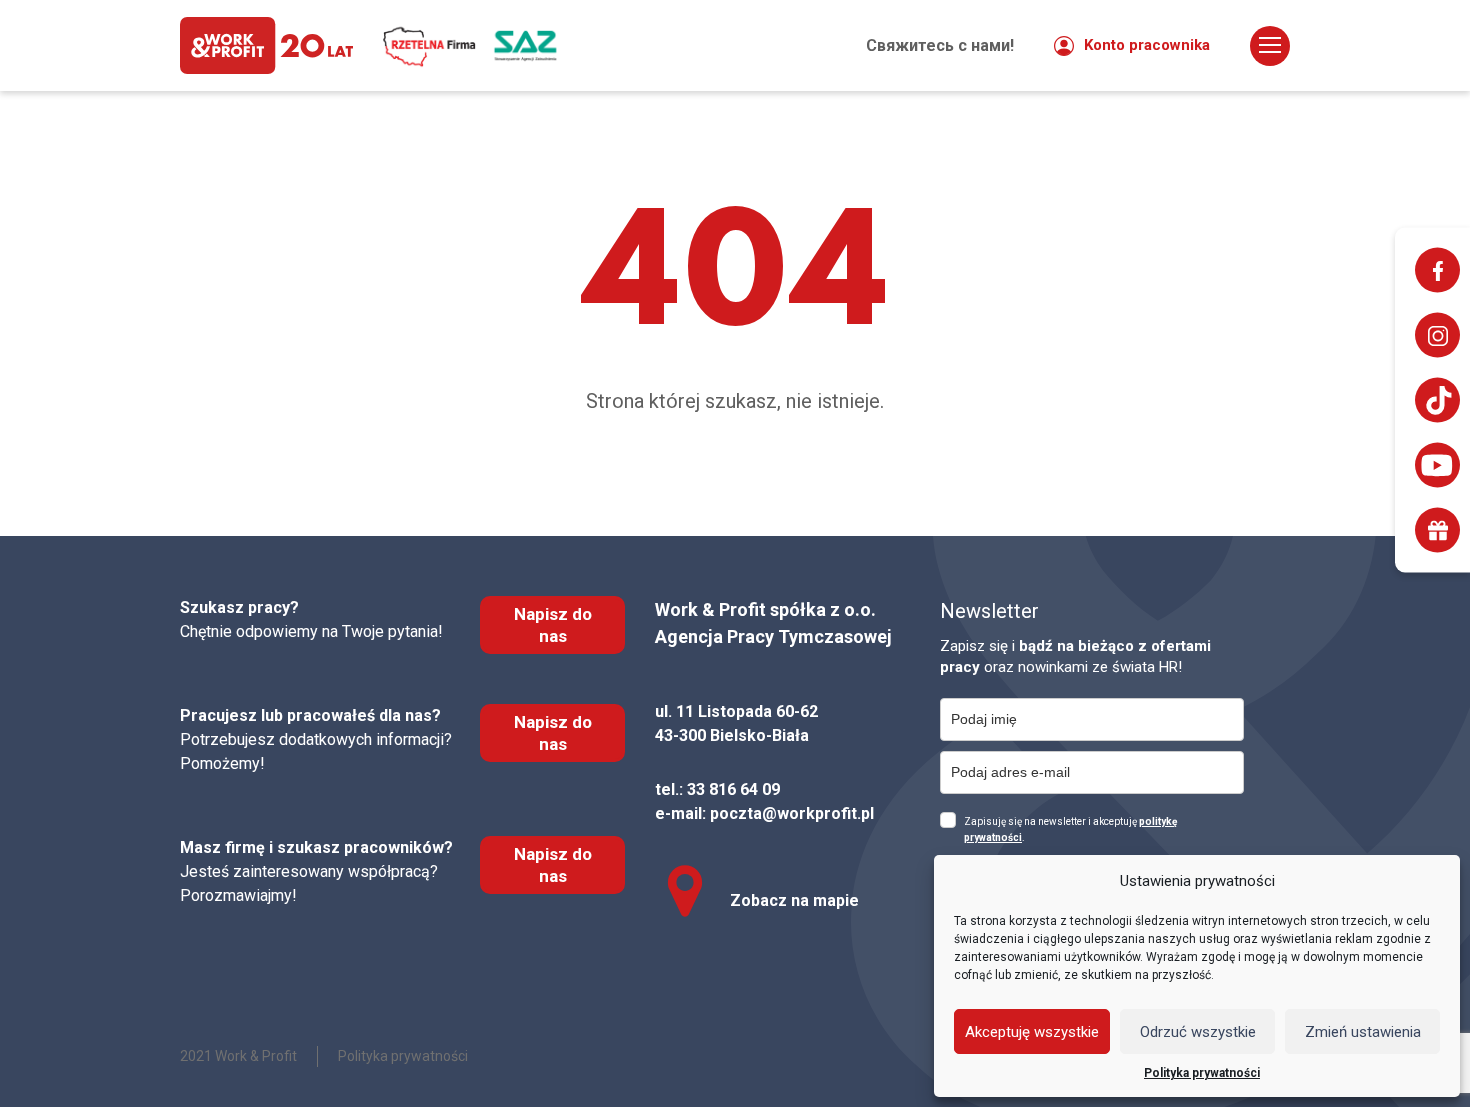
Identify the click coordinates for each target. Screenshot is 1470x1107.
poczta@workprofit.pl (792, 813)
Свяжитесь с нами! (940, 45)
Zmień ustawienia (1363, 1032)
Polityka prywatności (1202, 1073)
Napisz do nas (553, 625)
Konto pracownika (1147, 45)
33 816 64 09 (733, 789)
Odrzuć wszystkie (1198, 1032)
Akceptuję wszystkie (1032, 1032)
